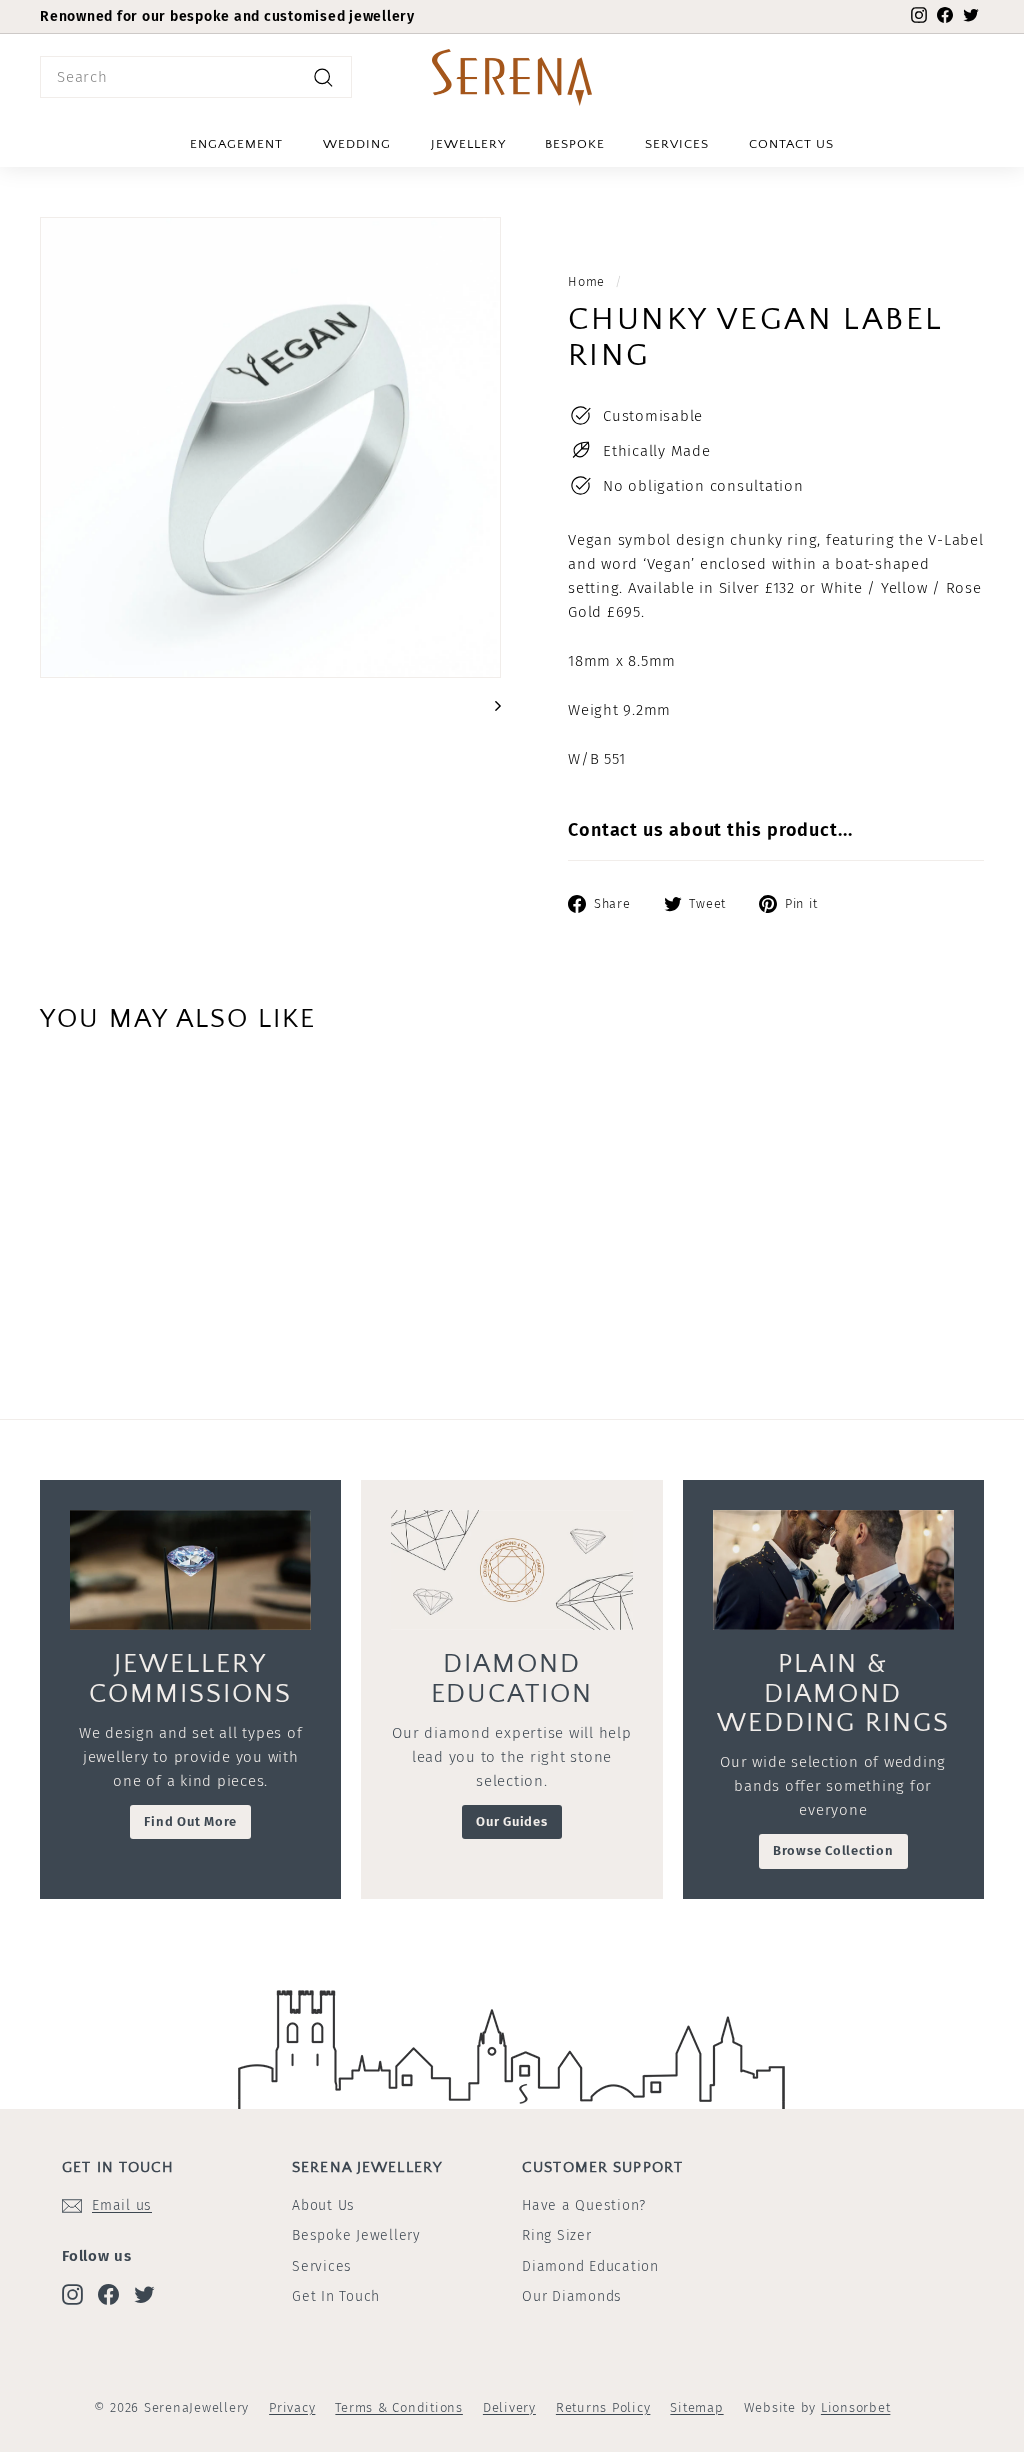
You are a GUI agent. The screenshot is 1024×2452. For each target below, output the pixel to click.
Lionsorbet (856, 2407)
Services (677, 144)
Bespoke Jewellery (356, 2235)
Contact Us (791, 144)
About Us (323, 2205)
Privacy (292, 2407)
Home (586, 281)
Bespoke (575, 144)
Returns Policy (603, 2407)
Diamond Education (590, 2266)
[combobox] (196, 77)
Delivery (509, 2407)
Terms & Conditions (399, 2407)
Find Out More (190, 1821)
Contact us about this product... (710, 830)
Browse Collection (833, 1850)
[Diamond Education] (511, 1570)
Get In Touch (336, 2296)
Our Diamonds (572, 2296)
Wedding (357, 144)
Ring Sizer (557, 2235)
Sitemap (696, 2407)
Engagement (236, 144)
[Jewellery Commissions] (190, 1570)
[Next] (488, 705)
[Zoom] (270, 447)
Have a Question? (584, 2205)
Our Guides (512, 1821)
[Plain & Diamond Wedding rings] (833, 1570)
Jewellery (468, 144)
